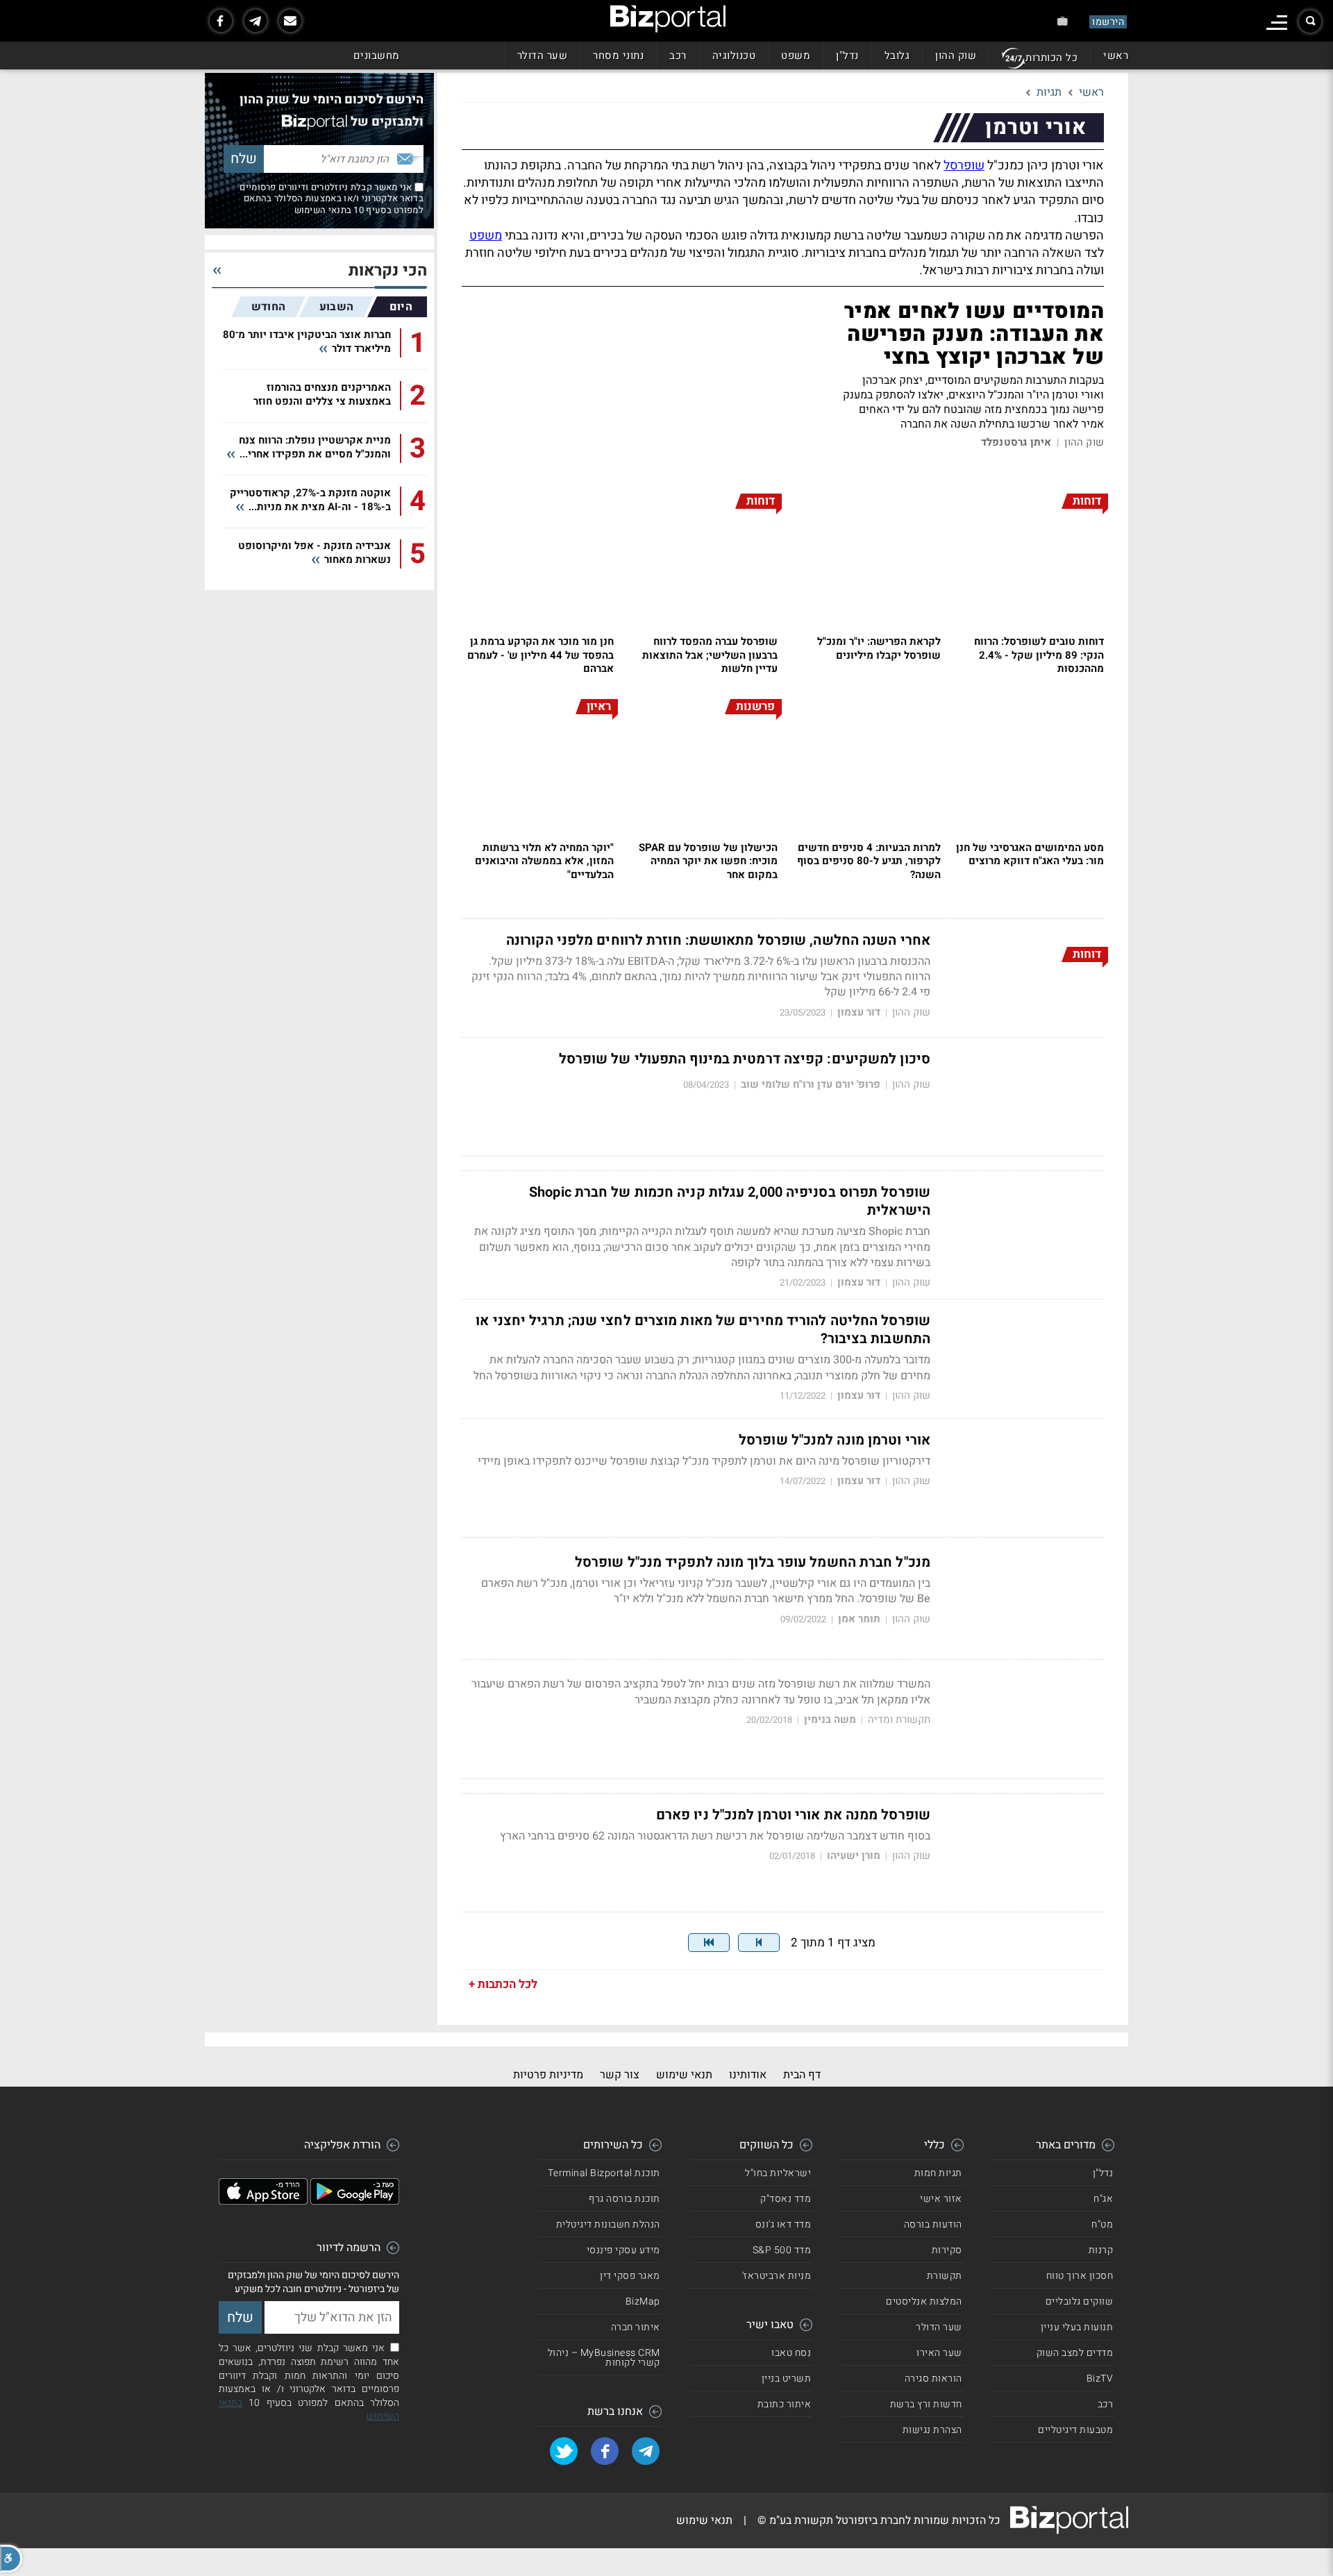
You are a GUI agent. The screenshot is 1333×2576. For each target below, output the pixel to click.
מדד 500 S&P (782, 2250)
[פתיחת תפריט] (1277, 23)
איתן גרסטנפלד (1016, 443)
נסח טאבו (791, 2353)
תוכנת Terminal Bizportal (604, 2173)
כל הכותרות (1051, 58)
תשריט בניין (787, 2379)
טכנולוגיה (734, 56)
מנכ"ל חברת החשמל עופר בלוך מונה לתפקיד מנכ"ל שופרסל (753, 1563)
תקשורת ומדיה (899, 1720)
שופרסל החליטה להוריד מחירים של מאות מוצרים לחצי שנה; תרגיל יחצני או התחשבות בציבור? (703, 1330)
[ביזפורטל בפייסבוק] (221, 21)
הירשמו (1108, 22)
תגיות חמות (938, 2173)
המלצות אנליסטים (924, 2301)
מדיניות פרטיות (548, 2075)
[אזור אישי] (1063, 21)
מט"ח (1102, 2224)
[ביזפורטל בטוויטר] (564, 2451)
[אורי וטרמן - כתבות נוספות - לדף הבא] (759, 1943)
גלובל (897, 56)
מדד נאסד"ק (786, 2199)
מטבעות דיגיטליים (1075, 2430)
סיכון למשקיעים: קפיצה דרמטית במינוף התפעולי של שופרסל (745, 1059)
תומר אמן (859, 1619)
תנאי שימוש (684, 2075)
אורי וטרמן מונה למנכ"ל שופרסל (835, 1440)
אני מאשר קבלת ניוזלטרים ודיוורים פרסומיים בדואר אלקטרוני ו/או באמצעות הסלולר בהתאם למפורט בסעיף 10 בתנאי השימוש (332, 199)
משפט (796, 56)
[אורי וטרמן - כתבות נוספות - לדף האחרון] (709, 1943)
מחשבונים (377, 56)
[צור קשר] (290, 21)
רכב (678, 56)
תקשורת (945, 2276)
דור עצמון (859, 1012)
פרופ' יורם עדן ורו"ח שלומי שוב (811, 1085)
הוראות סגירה (933, 2379)
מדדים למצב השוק (1075, 2353)
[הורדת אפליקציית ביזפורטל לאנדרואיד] (355, 2201)
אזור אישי (941, 2199)
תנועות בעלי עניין (1077, 2327)
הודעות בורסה (933, 2224)
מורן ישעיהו (854, 1856)
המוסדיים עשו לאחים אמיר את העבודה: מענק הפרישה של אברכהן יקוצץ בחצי (974, 335)
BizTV (1100, 2379)
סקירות (947, 2250)
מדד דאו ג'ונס (783, 2224)
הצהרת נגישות (932, 2430)
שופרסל (964, 166)
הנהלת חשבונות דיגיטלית (608, 2224)
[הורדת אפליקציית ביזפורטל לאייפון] (263, 2201)
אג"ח (1103, 2199)
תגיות (1049, 92)
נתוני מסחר (618, 56)
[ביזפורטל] (668, 19)
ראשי (1116, 56)
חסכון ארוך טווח (1080, 2276)
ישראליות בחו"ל (778, 2173)
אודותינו (748, 2075)
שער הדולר (543, 56)
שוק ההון (956, 56)
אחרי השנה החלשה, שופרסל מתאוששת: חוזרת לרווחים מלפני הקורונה (718, 941)
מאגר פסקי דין (630, 2276)
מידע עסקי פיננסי (623, 2250)
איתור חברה (636, 2327)
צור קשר (620, 2075)
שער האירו (939, 2353)
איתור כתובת (785, 2404)
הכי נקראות (388, 271)
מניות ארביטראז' (777, 2276)
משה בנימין (830, 1720)
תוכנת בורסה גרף (624, 2199)
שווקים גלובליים (1080, 2301)
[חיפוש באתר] (1310, 22)
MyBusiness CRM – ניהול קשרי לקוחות (604, 2358)
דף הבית (802, 2075)
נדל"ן (847, 56)
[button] (11, 2559)
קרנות (1101, 2250)
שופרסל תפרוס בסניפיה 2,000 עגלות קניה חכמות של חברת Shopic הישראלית (730, 1202)
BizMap (643, 2301)
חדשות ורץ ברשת (926, 2404)
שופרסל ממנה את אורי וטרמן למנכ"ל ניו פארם (793, 1815)
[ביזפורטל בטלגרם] (255, 21)
